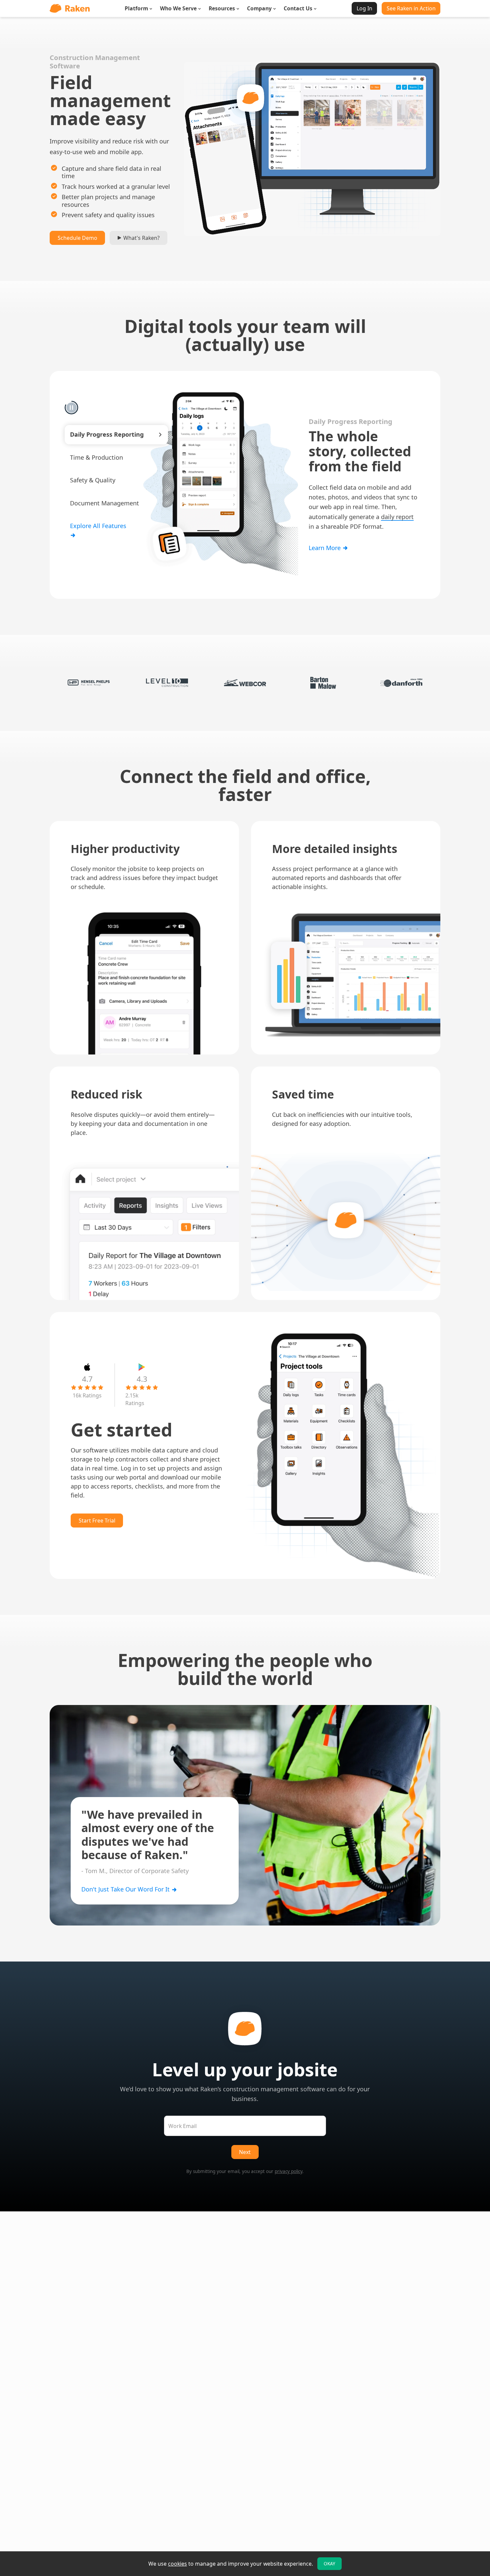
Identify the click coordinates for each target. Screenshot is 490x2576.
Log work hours (331, 495)
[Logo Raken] (70, 8)
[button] (116, 435)
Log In (364, 8)
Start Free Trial (97, 1521)
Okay (329, 2564)
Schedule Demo (77, 238)
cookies (177, 2564)
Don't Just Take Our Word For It (126, 1889)
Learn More (325, 555)
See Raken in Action (411, 8)
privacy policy (288, 2171)
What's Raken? (141, 238)
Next (245, 2152)
